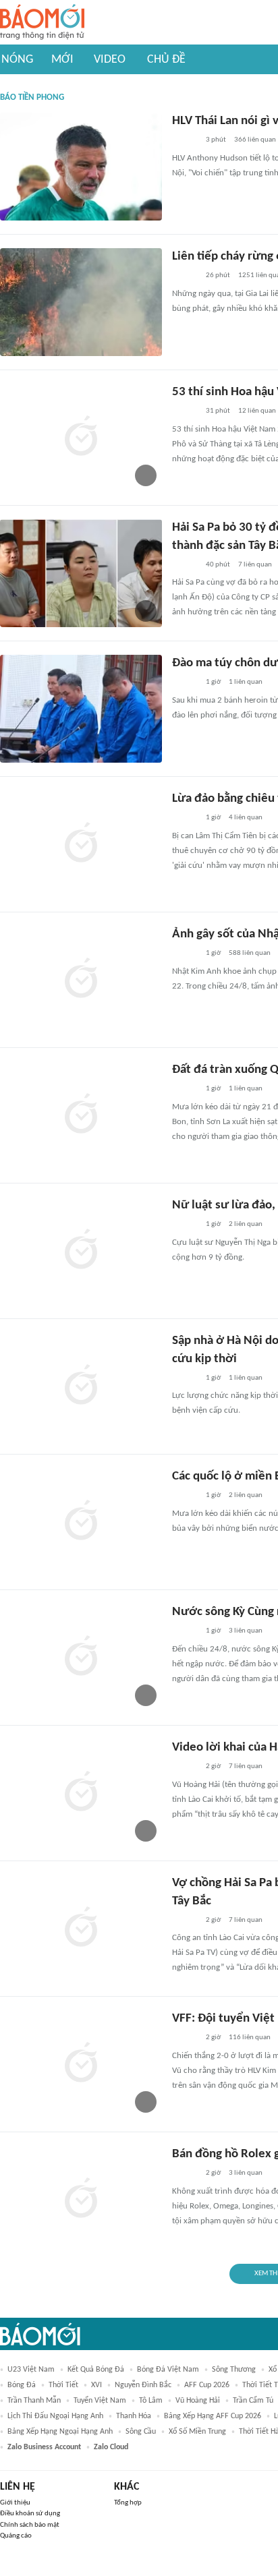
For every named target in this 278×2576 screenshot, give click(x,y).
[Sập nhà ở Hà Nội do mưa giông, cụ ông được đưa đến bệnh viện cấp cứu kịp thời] (81, 1386)
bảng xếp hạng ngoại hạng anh (60, 2432)
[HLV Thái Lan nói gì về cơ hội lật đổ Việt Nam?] (81, 167)
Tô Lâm (151, 2401)
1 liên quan (246, 682)
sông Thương (234, 2370)
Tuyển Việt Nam (100, 2401)
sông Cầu (141, 2432)
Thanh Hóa (134, 2416)
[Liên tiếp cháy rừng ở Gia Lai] (81, 302)
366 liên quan (255, 140)
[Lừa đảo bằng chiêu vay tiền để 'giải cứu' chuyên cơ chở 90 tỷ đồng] (81, 844)
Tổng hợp (128, 2503)
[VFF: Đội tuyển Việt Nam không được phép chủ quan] (81, 2064)
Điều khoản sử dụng (30, 2514)
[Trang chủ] (42, 23)
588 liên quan (250, 953)
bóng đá (22, 2385)
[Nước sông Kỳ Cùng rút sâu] (81, 1658)
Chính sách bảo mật (30, 2525)
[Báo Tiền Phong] (185, 141)
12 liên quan (257, 411)
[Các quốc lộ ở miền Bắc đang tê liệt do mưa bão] (81, 1522)
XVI (96, 2385)
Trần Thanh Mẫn (34, 2401)
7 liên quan (255, 565)
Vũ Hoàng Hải (198, 2401)
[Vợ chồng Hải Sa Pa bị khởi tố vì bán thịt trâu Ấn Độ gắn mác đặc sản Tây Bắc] (81, 1929)
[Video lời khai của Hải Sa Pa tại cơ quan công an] (81, 1793)
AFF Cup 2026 (207, 2385)
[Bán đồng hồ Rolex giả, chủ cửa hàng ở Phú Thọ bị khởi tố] (81, 2200)
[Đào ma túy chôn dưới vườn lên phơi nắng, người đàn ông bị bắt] (81, 709)
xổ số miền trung (197, 2432)
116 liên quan (250, 2038)
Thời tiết (63, 2385)
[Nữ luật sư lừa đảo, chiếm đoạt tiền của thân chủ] (81, 1251)
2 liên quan (246, 1224)
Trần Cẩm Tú (253, 2401)
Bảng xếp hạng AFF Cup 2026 (213, 2416)
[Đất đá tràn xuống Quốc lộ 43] (81, 1115)
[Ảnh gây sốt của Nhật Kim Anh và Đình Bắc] (81, 980)
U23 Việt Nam (31, 2370)
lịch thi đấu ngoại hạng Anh (55, 2416)
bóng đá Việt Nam (168, 2370)
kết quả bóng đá (96, 2370)
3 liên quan (246, 1631)
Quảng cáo (16, 2536)
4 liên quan (246, 818)
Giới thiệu (15, 2503)
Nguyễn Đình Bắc (143, 2385)
